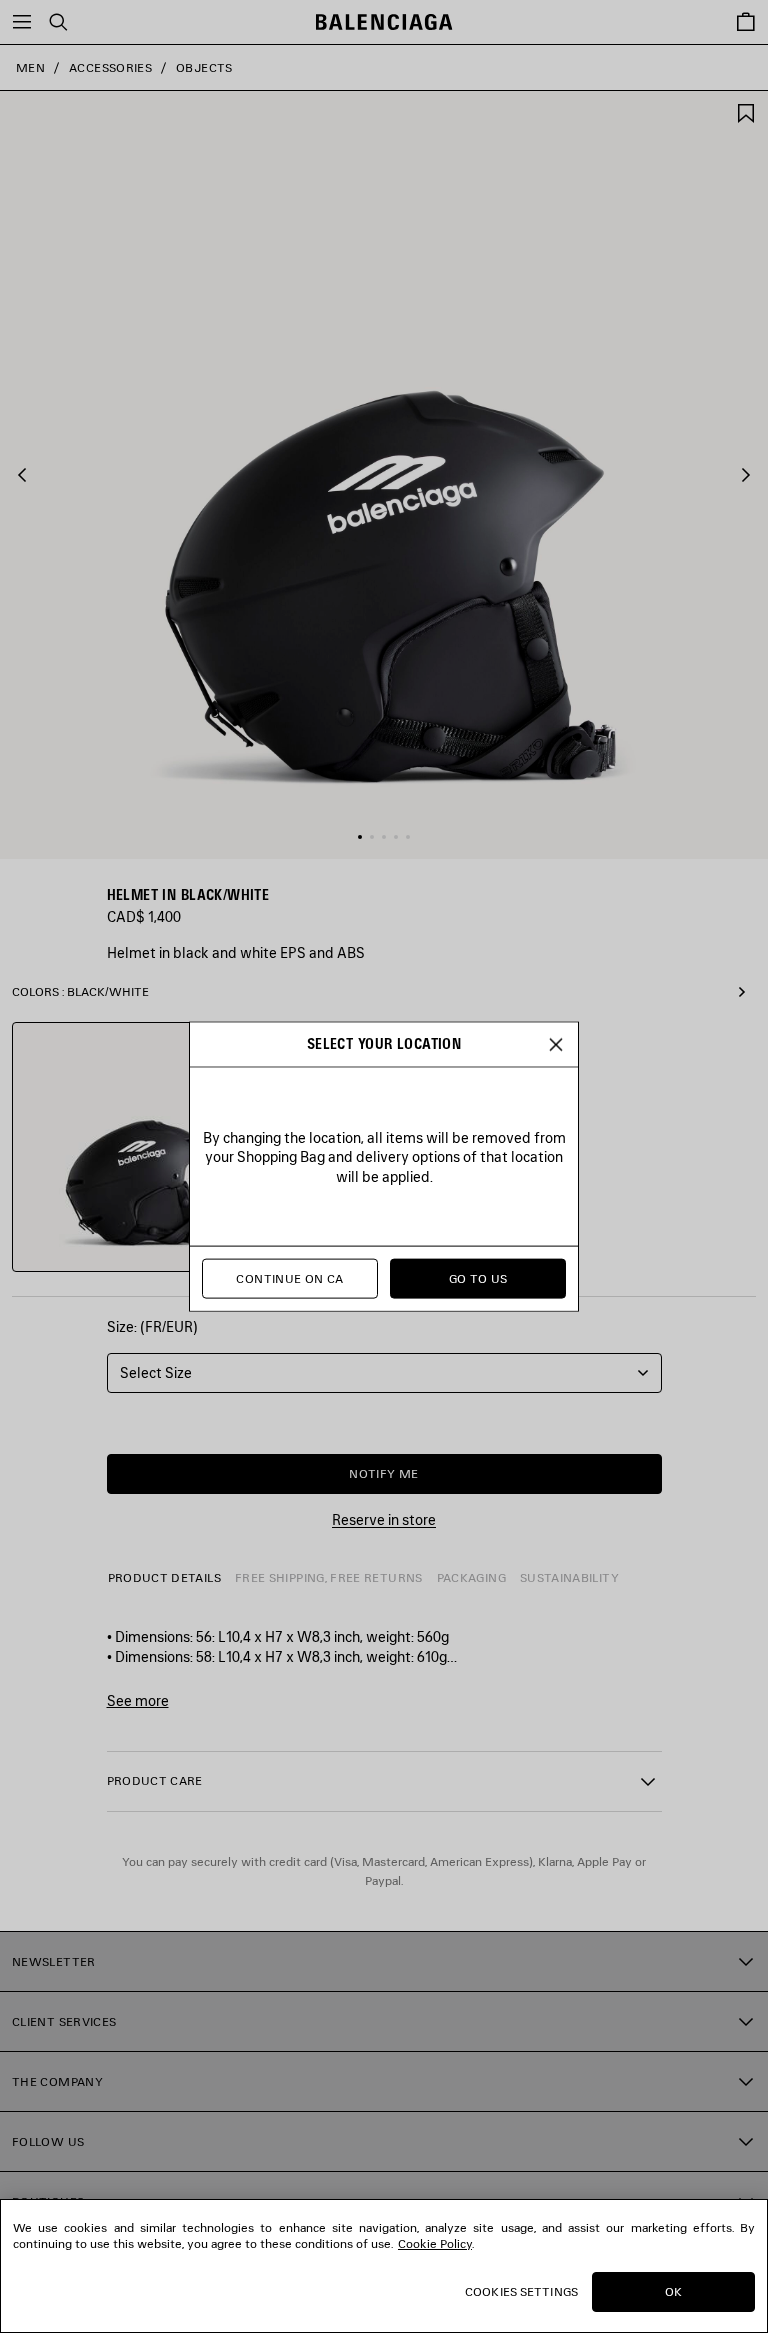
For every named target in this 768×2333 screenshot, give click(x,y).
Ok (673, 2291)
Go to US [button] (478, 1278)
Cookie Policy (435, 2243)
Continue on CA (289, 1278)
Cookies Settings (521, 2291)
